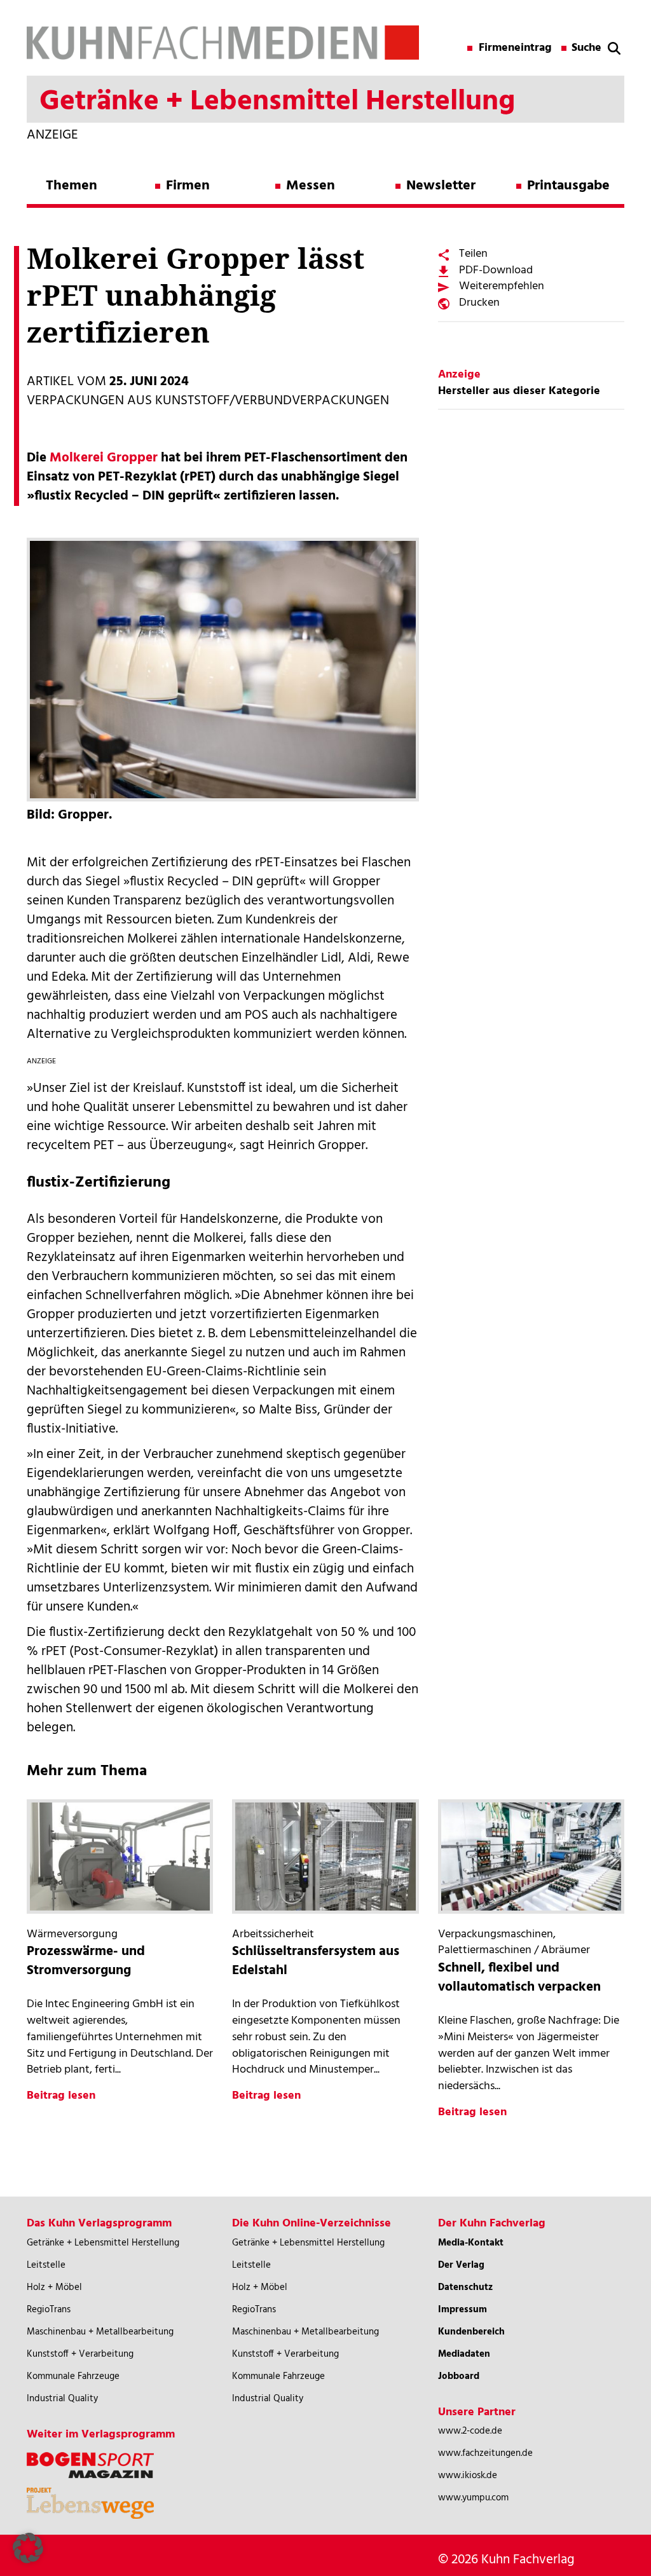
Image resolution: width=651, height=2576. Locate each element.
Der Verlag (461, 2265)
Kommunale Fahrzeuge (73, 2376)
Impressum (463, 2310)
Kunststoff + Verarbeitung (80, 2354)
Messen (311, 186)
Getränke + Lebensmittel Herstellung (103, 2243)
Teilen (473, 254)
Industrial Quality (62, 2399)
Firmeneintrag (515, 48)
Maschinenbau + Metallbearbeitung (100, 2332)
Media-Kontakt (471, 2243)
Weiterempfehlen (502, 286)
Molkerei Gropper (104, 458)
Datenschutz (465, 2287)
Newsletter (441, 186)
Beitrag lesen (61, 2096)
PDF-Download (496, 270)
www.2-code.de (470, 2431)
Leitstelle (46, 2265)
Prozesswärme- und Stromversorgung (86, 1961)
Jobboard (459, 2376)
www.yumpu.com (473, 2498)
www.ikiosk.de (468, 2476)
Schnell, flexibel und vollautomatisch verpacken (519, 1978)
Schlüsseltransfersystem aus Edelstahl (316, 1961)
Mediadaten (464, 2354)
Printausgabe (568, 186)
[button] (28, 2548)
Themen (72, 186)
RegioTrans (49, 2310)
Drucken (479, 303)
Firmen (188, 186)
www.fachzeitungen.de (485, 2453)
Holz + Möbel (54, 2287)
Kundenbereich (471, 2332)
